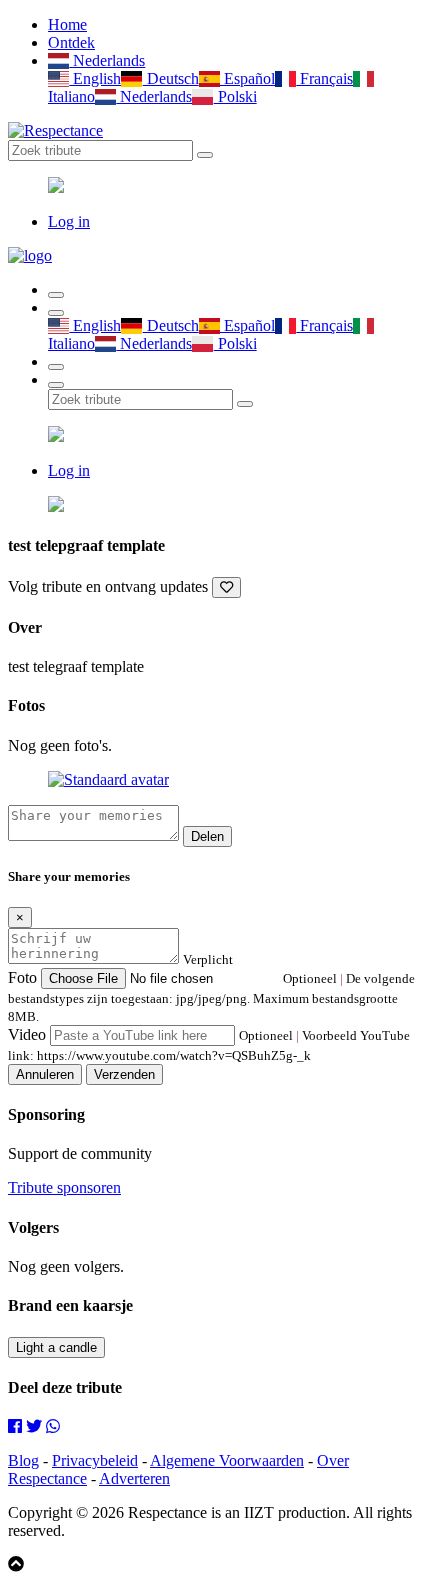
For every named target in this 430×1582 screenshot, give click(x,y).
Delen (207, 836)
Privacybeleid (95, 1460)
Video (27, 1034)
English (95, 78)
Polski (235, 96)
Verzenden (124, 1074)
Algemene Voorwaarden (227, 1460)
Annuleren (45, 1074)
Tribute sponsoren (64, 1187)
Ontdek (71, 42)
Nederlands (107, 60)
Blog (23, 1460)
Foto (22, 977)
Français (324, 78)
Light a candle (56, 1347)
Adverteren (134, 1478)
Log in (69, 221)
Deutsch (170, 78)
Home (67, 24)
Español (247, 78)
